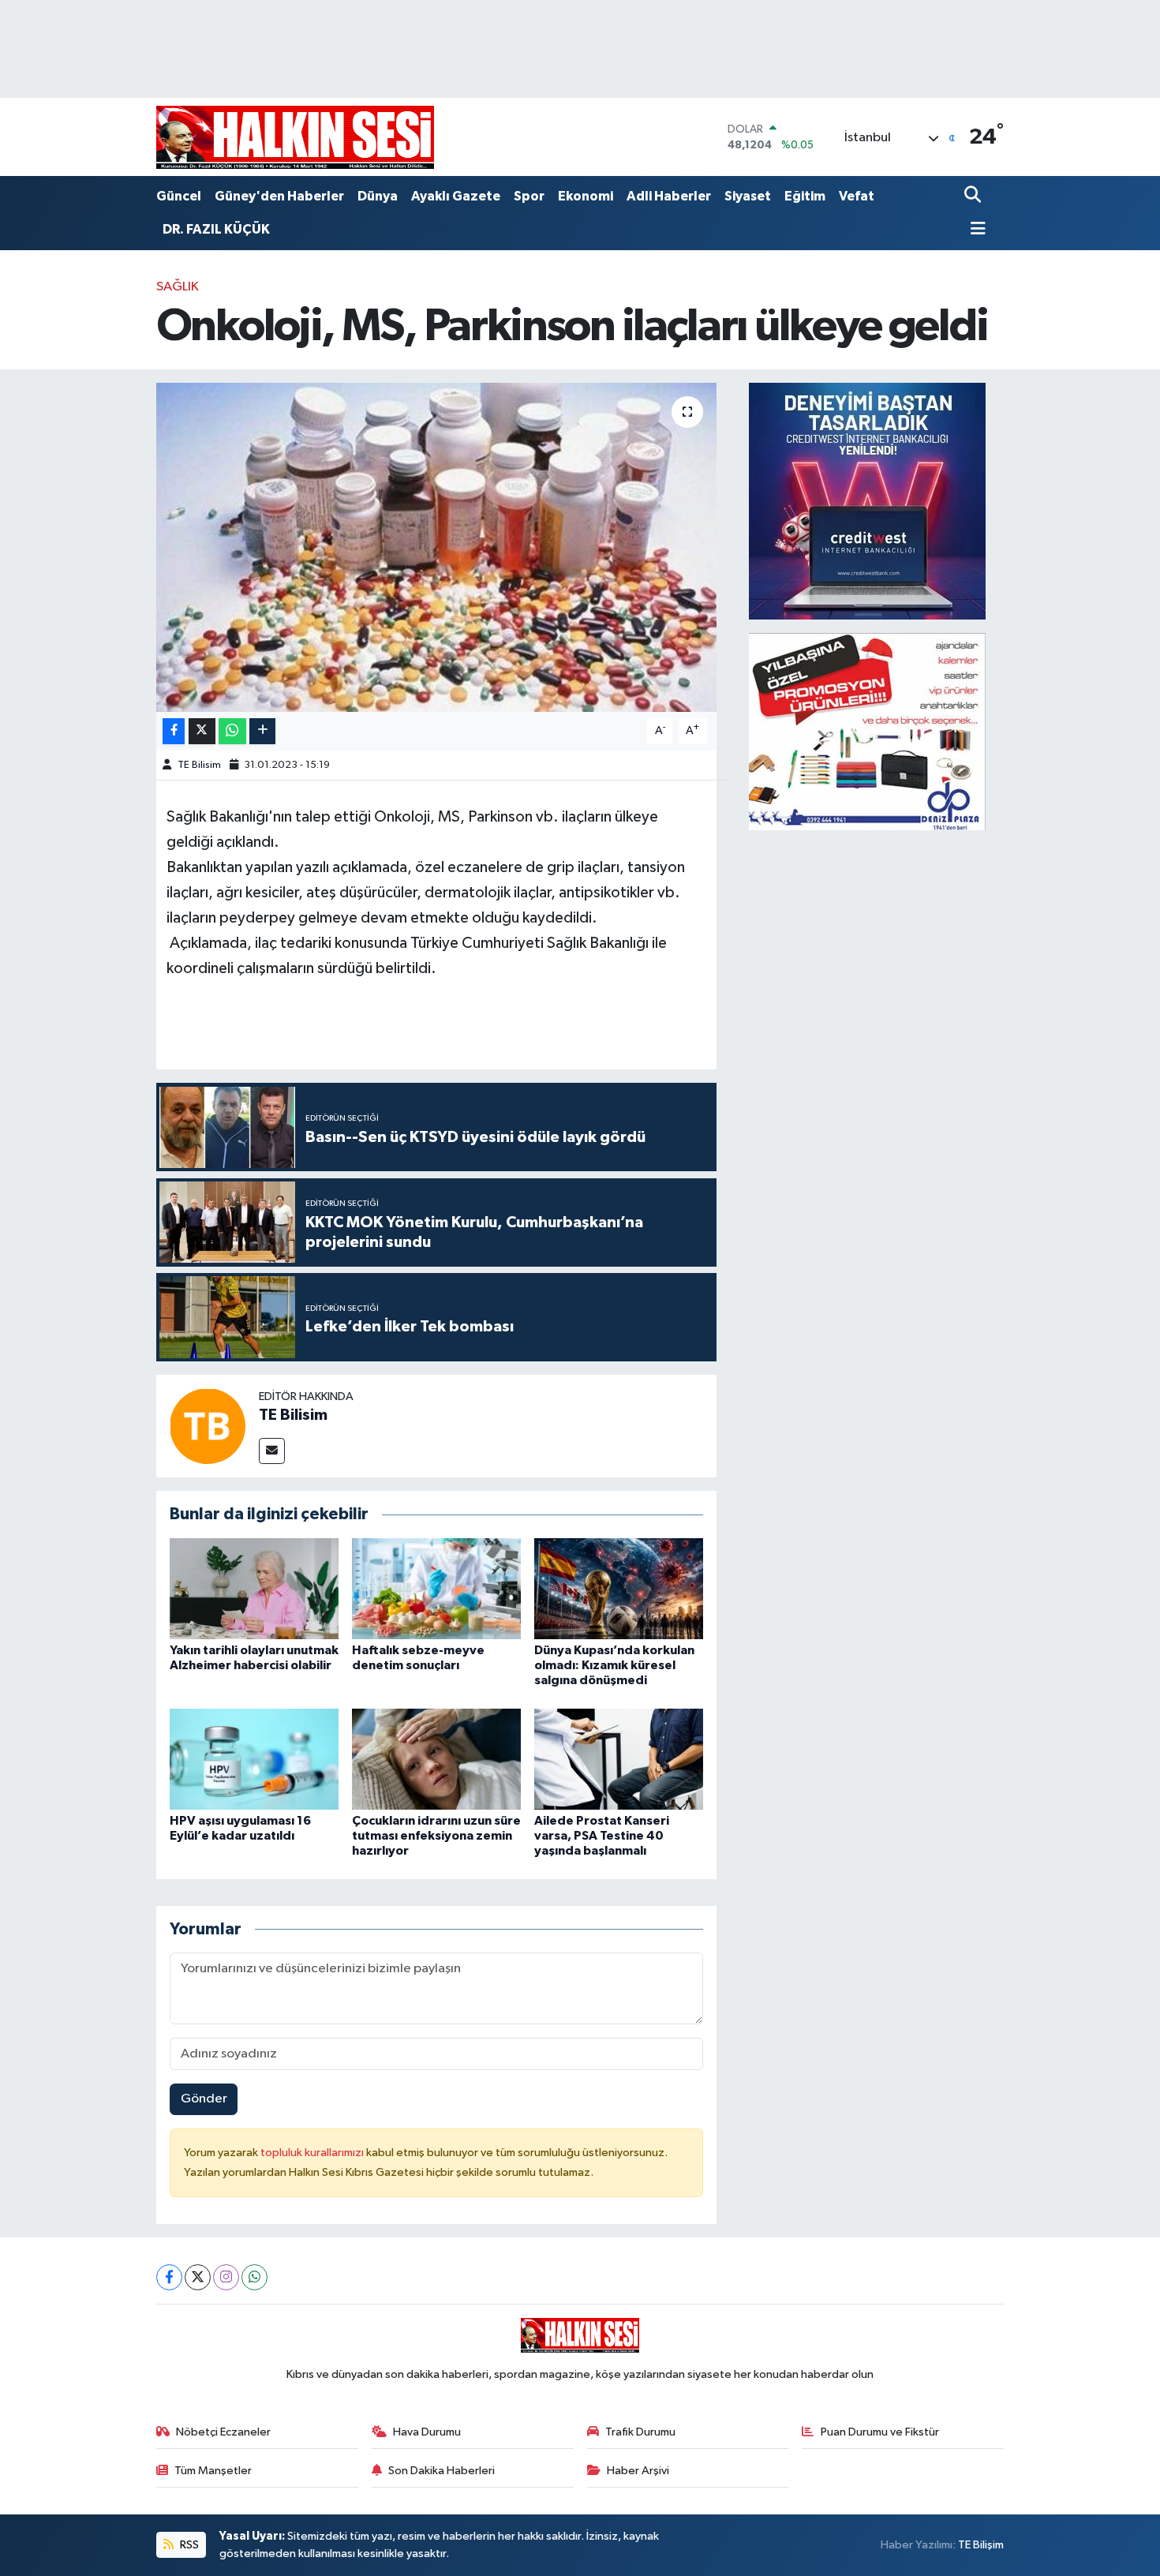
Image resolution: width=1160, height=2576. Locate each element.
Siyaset (748, 196)
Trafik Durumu (640, 2432)
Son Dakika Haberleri (442, 2471)
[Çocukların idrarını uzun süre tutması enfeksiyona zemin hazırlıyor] (436, 1759)
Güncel (179, 196)
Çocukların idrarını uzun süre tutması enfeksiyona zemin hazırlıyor (436, 1836)
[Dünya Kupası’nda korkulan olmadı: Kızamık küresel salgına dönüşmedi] (619, 1588)
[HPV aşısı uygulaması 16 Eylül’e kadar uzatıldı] (254, 1759)
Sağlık (178, 287)
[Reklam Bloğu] (867, 501)
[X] (198, 2277)
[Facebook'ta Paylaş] (174, 731)
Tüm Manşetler (213, 2471)
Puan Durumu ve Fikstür (880, 2432)
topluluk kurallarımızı (313, 2153)
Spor (529, 196)
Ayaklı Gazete (456, 196)
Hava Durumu (427, 2432)
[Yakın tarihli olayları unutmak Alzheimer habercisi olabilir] (254, 1588)
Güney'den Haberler (279, 196)
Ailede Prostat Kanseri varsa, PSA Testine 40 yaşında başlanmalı (602, 1836)
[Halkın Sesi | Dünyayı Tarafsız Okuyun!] (295, 137)
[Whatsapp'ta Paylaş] (232, 731)
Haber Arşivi (638, 2471)
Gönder (204, 2099)
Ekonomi (586, 196)
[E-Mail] (272, 1451)
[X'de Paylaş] (202, 731)
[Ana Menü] (975, 230)
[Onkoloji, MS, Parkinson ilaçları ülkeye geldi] (437, 547)
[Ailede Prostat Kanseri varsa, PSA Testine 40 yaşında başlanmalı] (619, 1759)
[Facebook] (169, 2277)
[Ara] (974, 196)
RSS (188, 2545)
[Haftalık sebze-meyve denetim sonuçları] (436, 1588)
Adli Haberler (669, 196)
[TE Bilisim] (208, 1426)
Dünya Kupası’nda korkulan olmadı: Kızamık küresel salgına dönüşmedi (614, 1665)
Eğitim (805, 196)
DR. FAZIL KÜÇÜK (216, 229)
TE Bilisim (199, 765)
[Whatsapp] (254, 2277)
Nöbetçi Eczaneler (223, 2432)
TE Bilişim (981, 2545)
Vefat (857, 196)
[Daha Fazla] (262, 731)
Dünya (378, 196)
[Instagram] (226, 2277)
